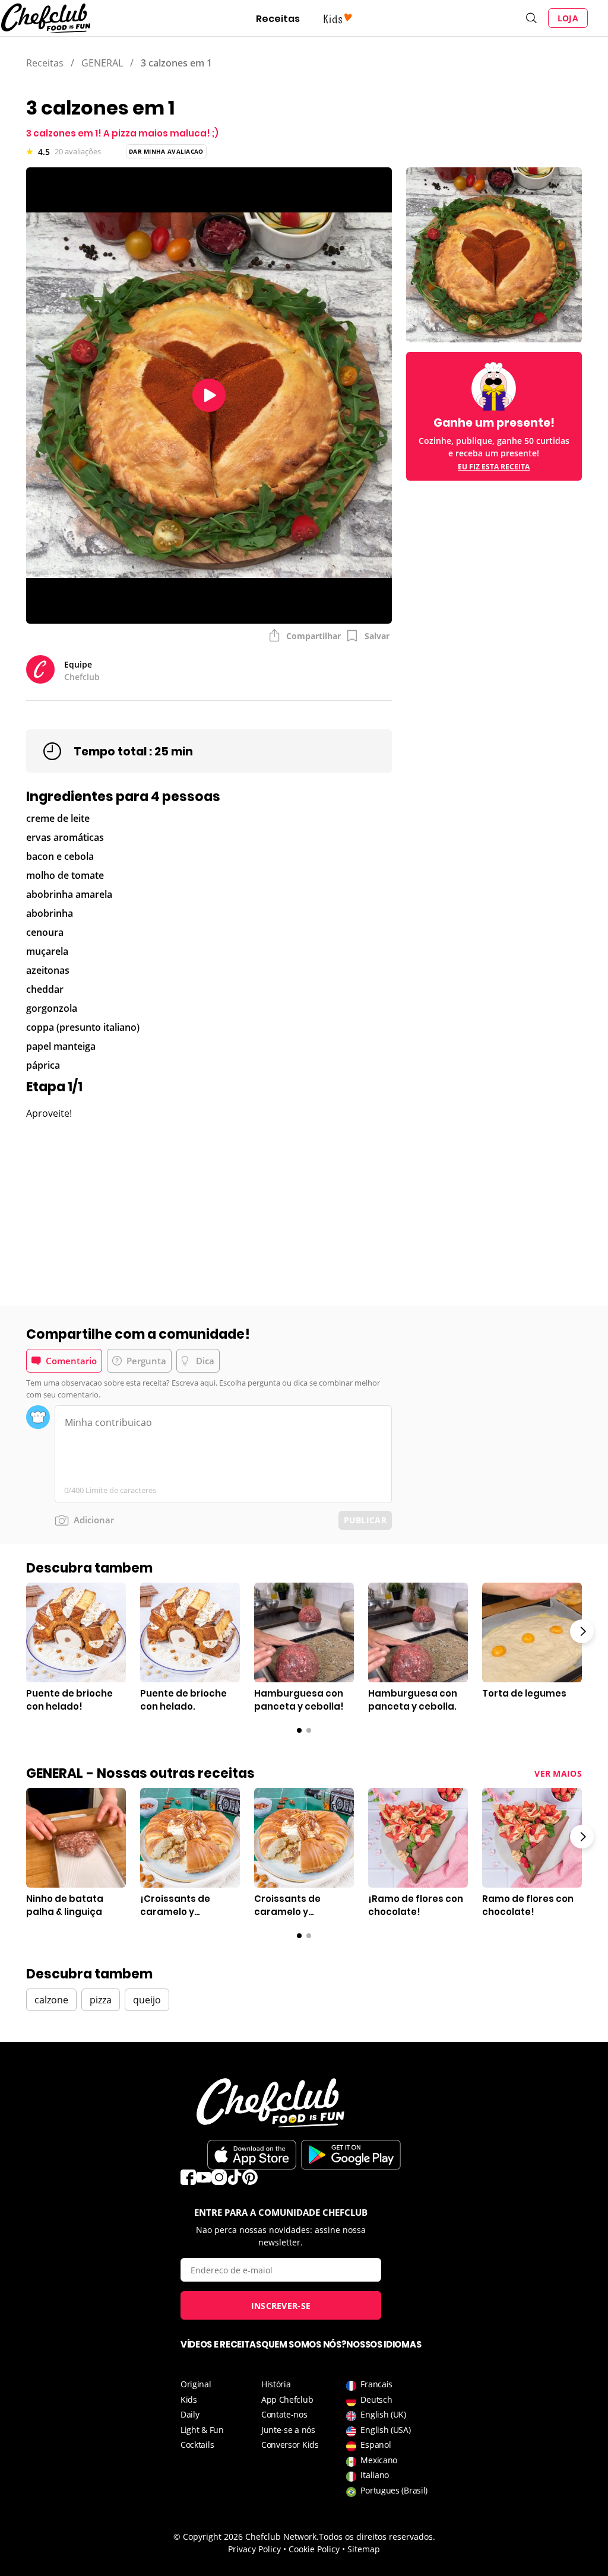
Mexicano (379, 2460)
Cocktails (197, 2445)
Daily (190, 2414)
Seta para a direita (582, 1631)
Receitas (278, 19)
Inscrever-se (281, 2306)
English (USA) (385, 2430)
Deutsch (376, 2399)
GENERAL (102, 63)
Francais (376, 2384)
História (276, 2384)
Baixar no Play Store (351, 2155)
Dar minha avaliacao (166, 151)
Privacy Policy (254, 2549)
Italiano (375, 2475)
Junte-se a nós (288, 2430)
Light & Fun (202, 2430)
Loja (568, 18)
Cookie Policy (314, 2549)
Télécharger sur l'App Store (252, 2155)
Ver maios (558, 1773)
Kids (189, 2399)
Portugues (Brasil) (394, 2490)
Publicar (365, 1520)
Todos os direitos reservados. (377, 2537)
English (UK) (383, 2414)
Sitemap (364, 2549)
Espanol (376, 2445)
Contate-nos (284, 2414)
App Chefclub (287, 2399)
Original (196, 2384)
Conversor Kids (290, 2445)
